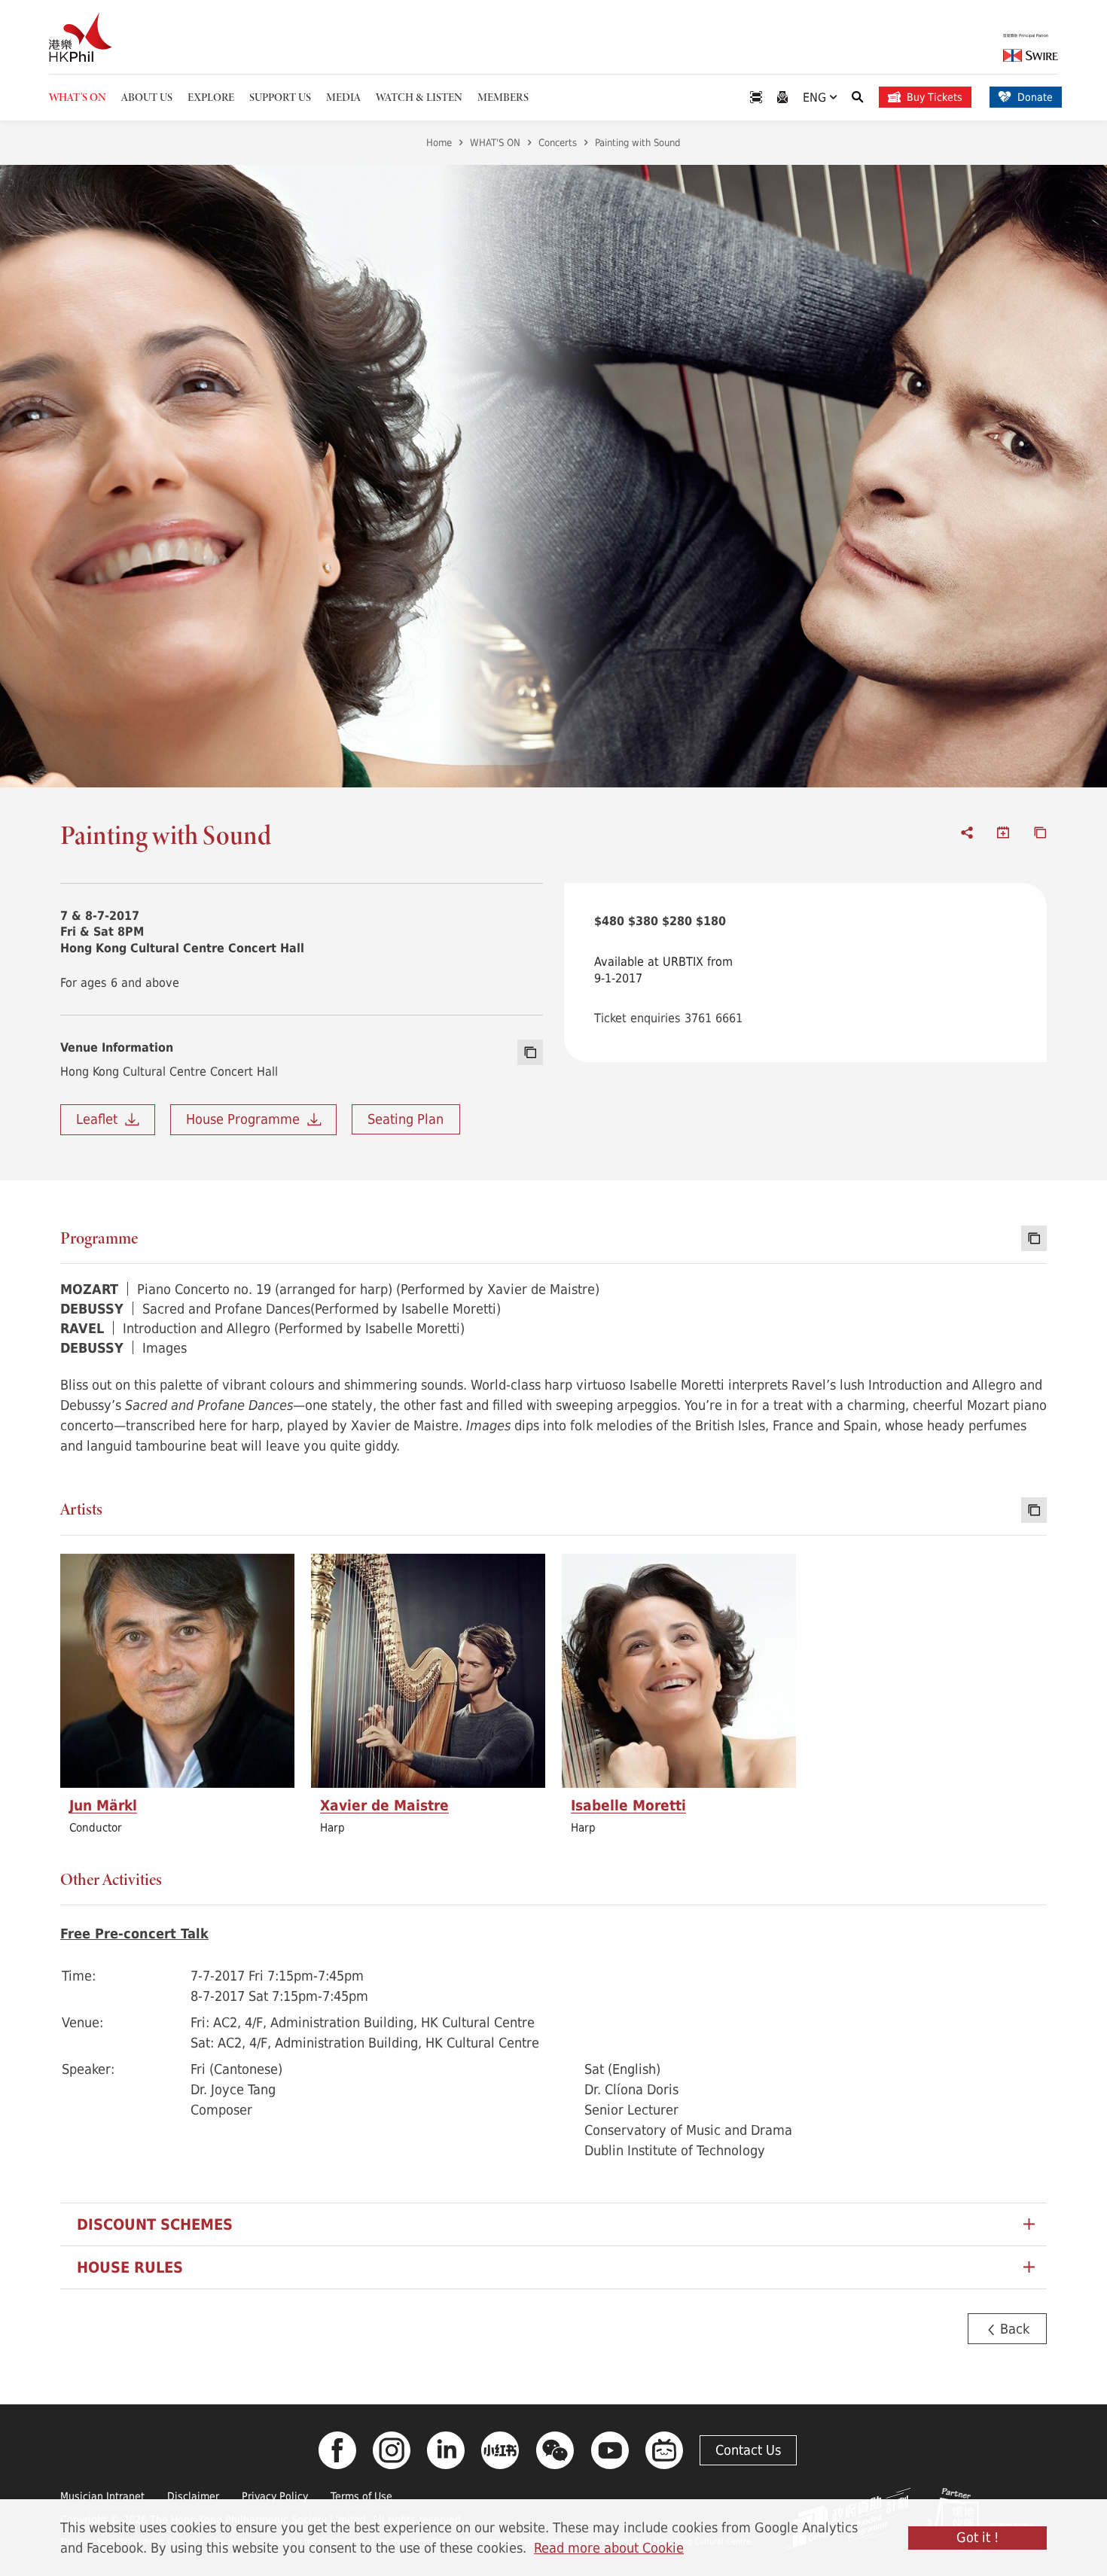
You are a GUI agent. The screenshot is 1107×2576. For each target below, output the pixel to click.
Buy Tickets (935, 97)
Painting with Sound (637, 142)
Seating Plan (406, 1119)
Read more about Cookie (609, 2547)
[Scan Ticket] (756, 97)
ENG (816, 97)
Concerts (558, 142)
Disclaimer (193, 2496)
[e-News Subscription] (782, 97)
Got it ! (977, 2537)
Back (1013, 2328)
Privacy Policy (275, 2496)
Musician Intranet (102, 2496)
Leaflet (101, 1119)
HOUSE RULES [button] (130, 2267)
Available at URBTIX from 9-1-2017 (663, 969)
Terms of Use (361, 2496)
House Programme (247, 1119)
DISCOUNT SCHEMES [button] (155, 2224)
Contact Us (748, 2450)
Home (439, 142)
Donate (1035, 97)
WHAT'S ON (495, 142)
